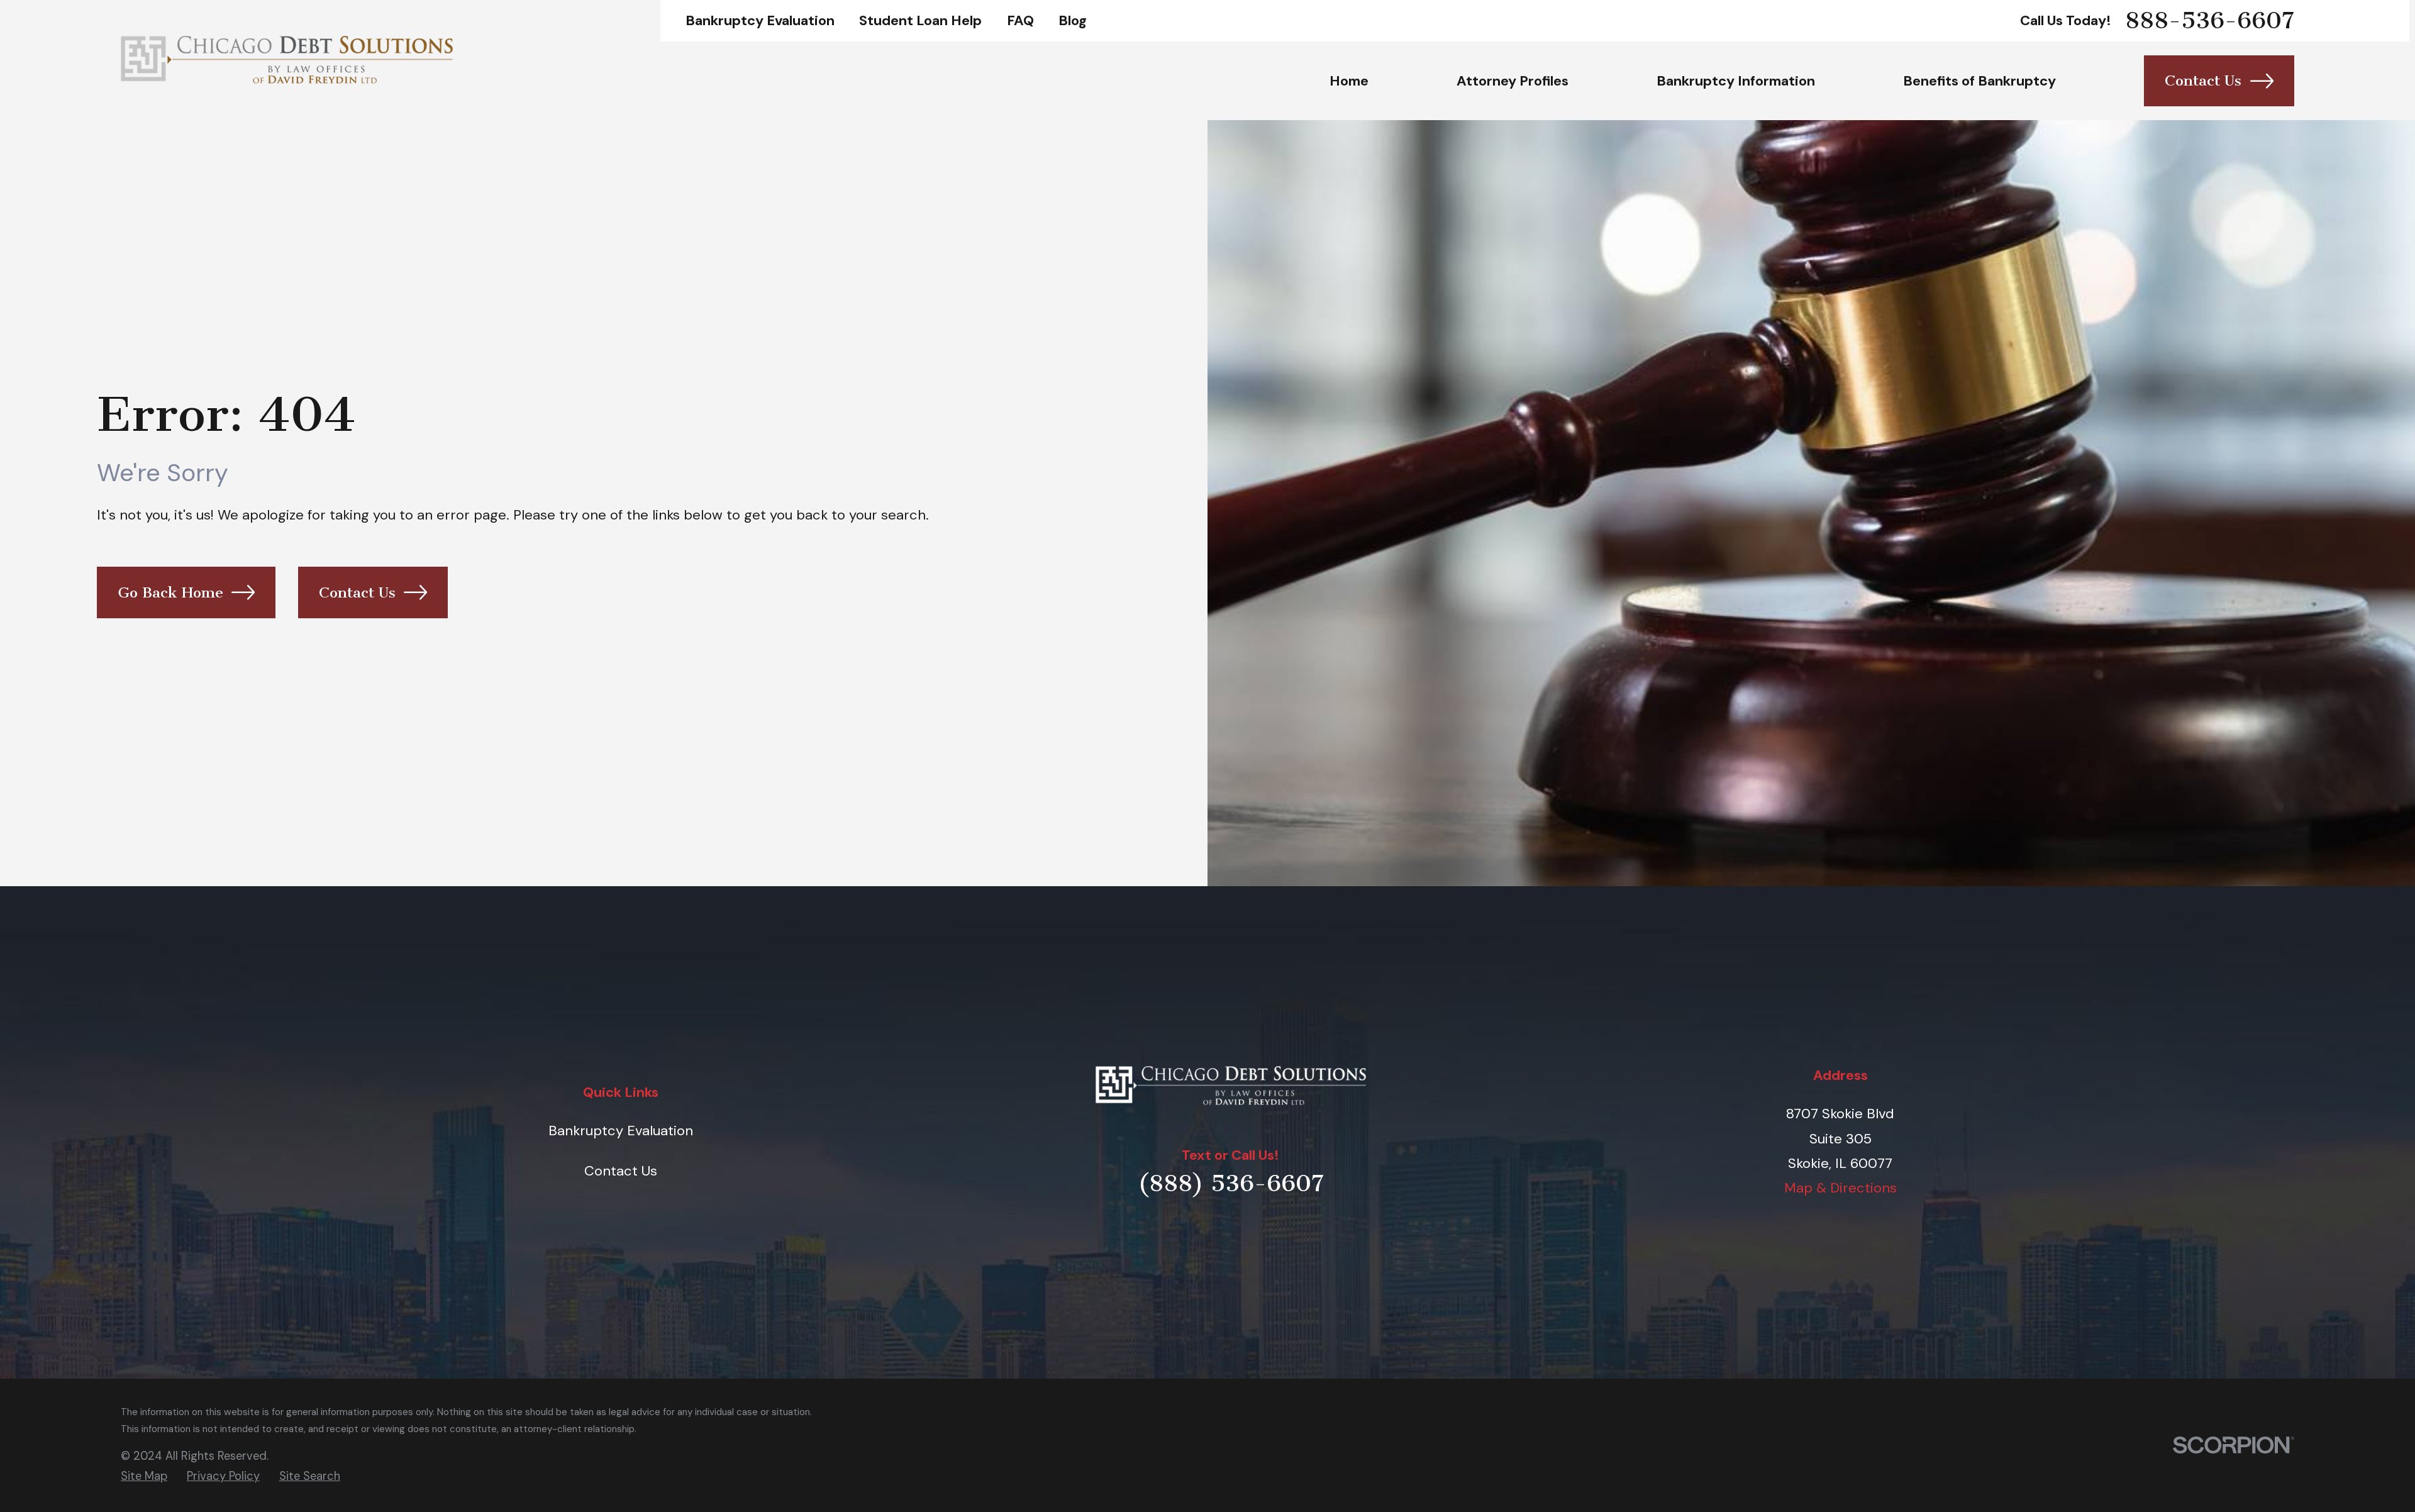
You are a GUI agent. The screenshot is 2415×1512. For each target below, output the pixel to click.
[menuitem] (144, 1476)
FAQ (1020, 20)
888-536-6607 (2210, 21)
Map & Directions (1840, 1188)
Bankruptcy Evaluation (760, 20)
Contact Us (2203, 81)
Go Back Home (170, 592)
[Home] (287, 60)
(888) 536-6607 (1231, 1183)
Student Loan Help (920, 20)
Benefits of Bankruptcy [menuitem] (1979, 81)
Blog (1073, 20)
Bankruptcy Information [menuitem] (1736, 81)
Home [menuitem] (1349, 81)
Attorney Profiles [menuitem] (1513, 81)
